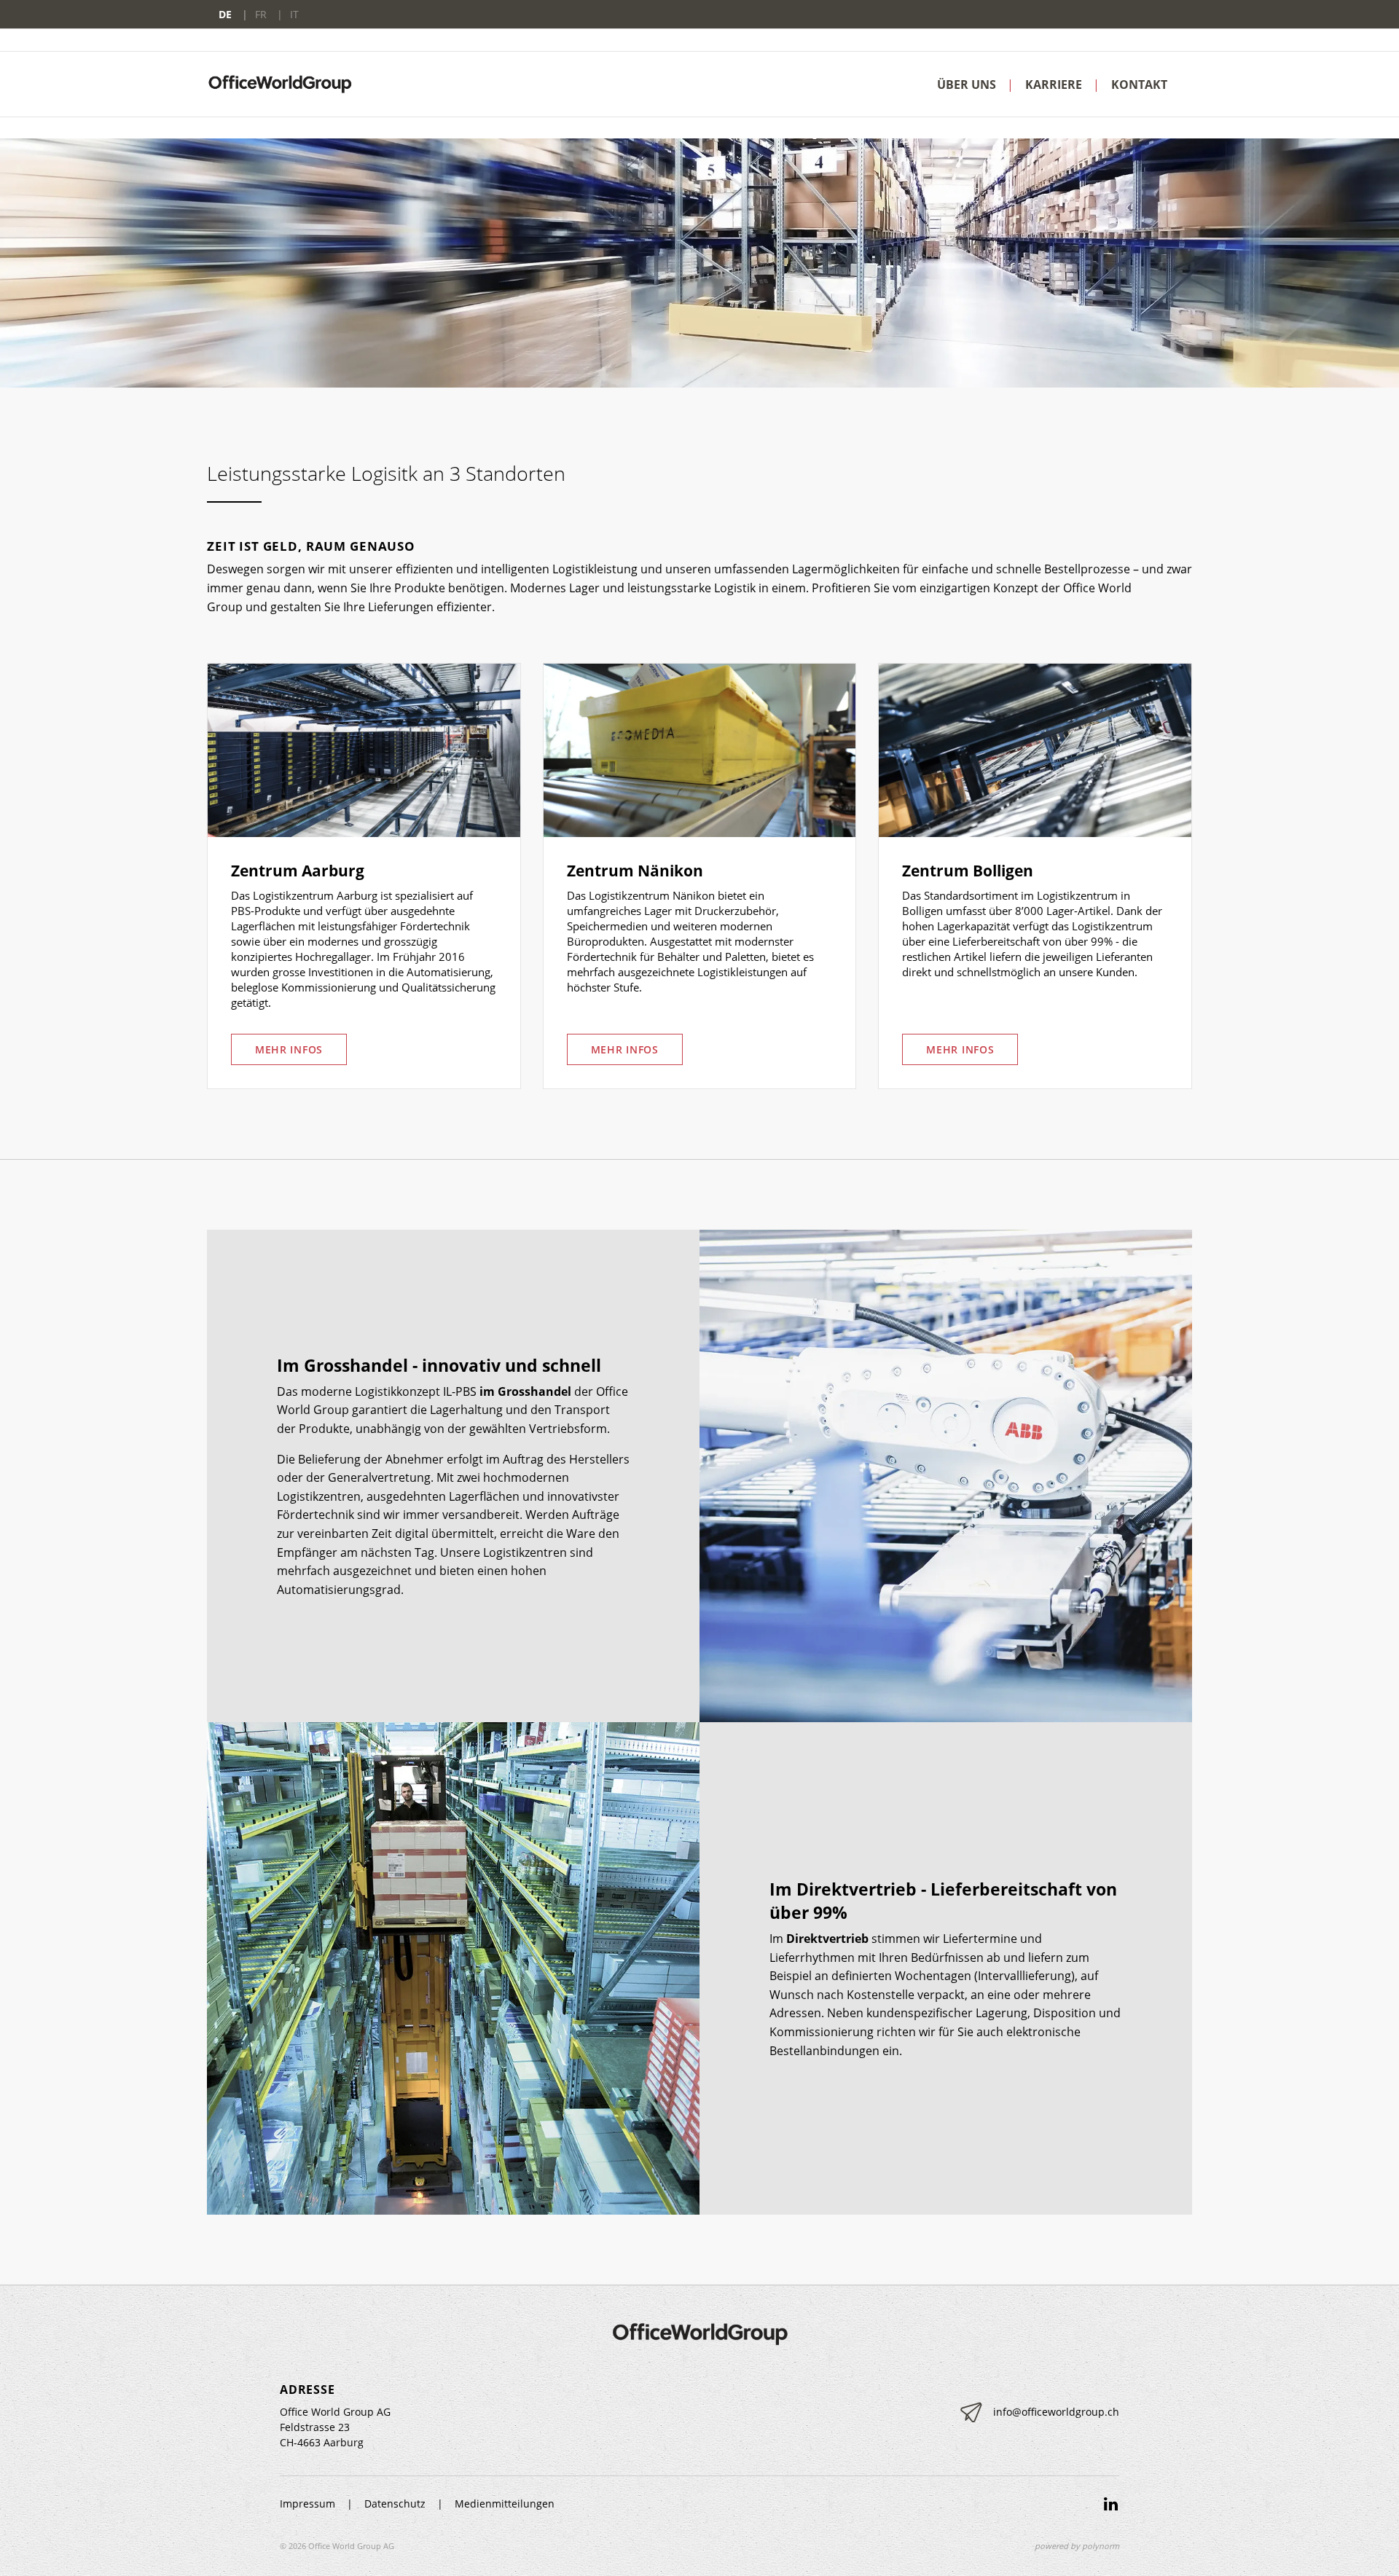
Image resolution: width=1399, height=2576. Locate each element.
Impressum (307, 2504)
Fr (262, 14)
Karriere (1054, 85)
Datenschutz (395, 2504)
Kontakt (1139, 85)
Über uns (967, 85)
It (294, 14)
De (227, 14)
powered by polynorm (1077, 2546)
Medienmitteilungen (505, 2504)
